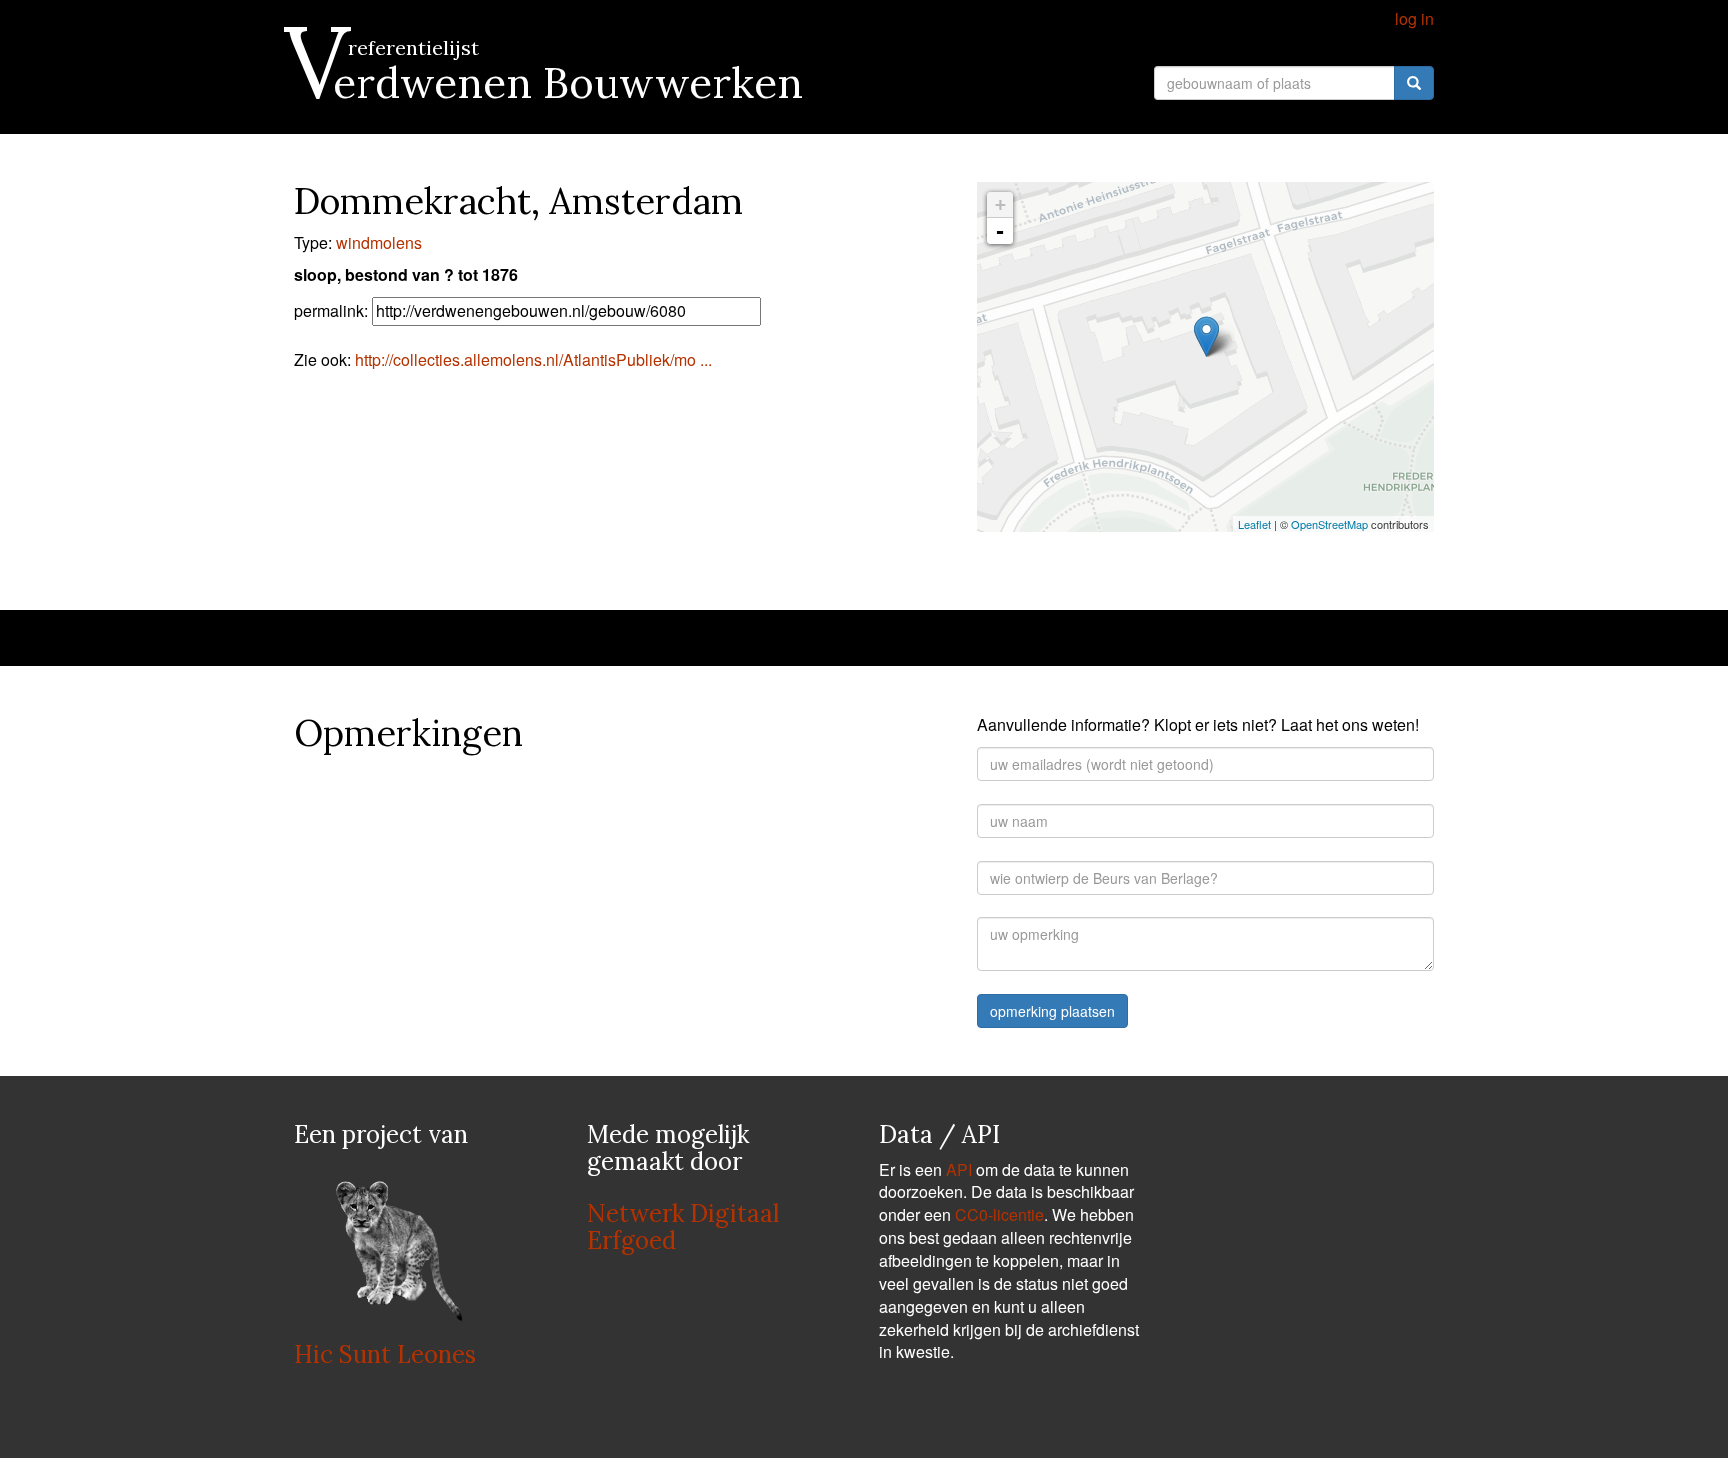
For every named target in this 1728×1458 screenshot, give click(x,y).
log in (1414, 18)
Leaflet (1254, 524)
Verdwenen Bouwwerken (548, 83)
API (959, 1169)
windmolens (379, 242)
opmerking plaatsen (1052, 1011)
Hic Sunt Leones (385, 1354)
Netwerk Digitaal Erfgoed (683, 1226)
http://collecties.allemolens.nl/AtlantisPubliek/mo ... (533, 359)
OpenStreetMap (1329, 524)
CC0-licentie (999, 1214)
